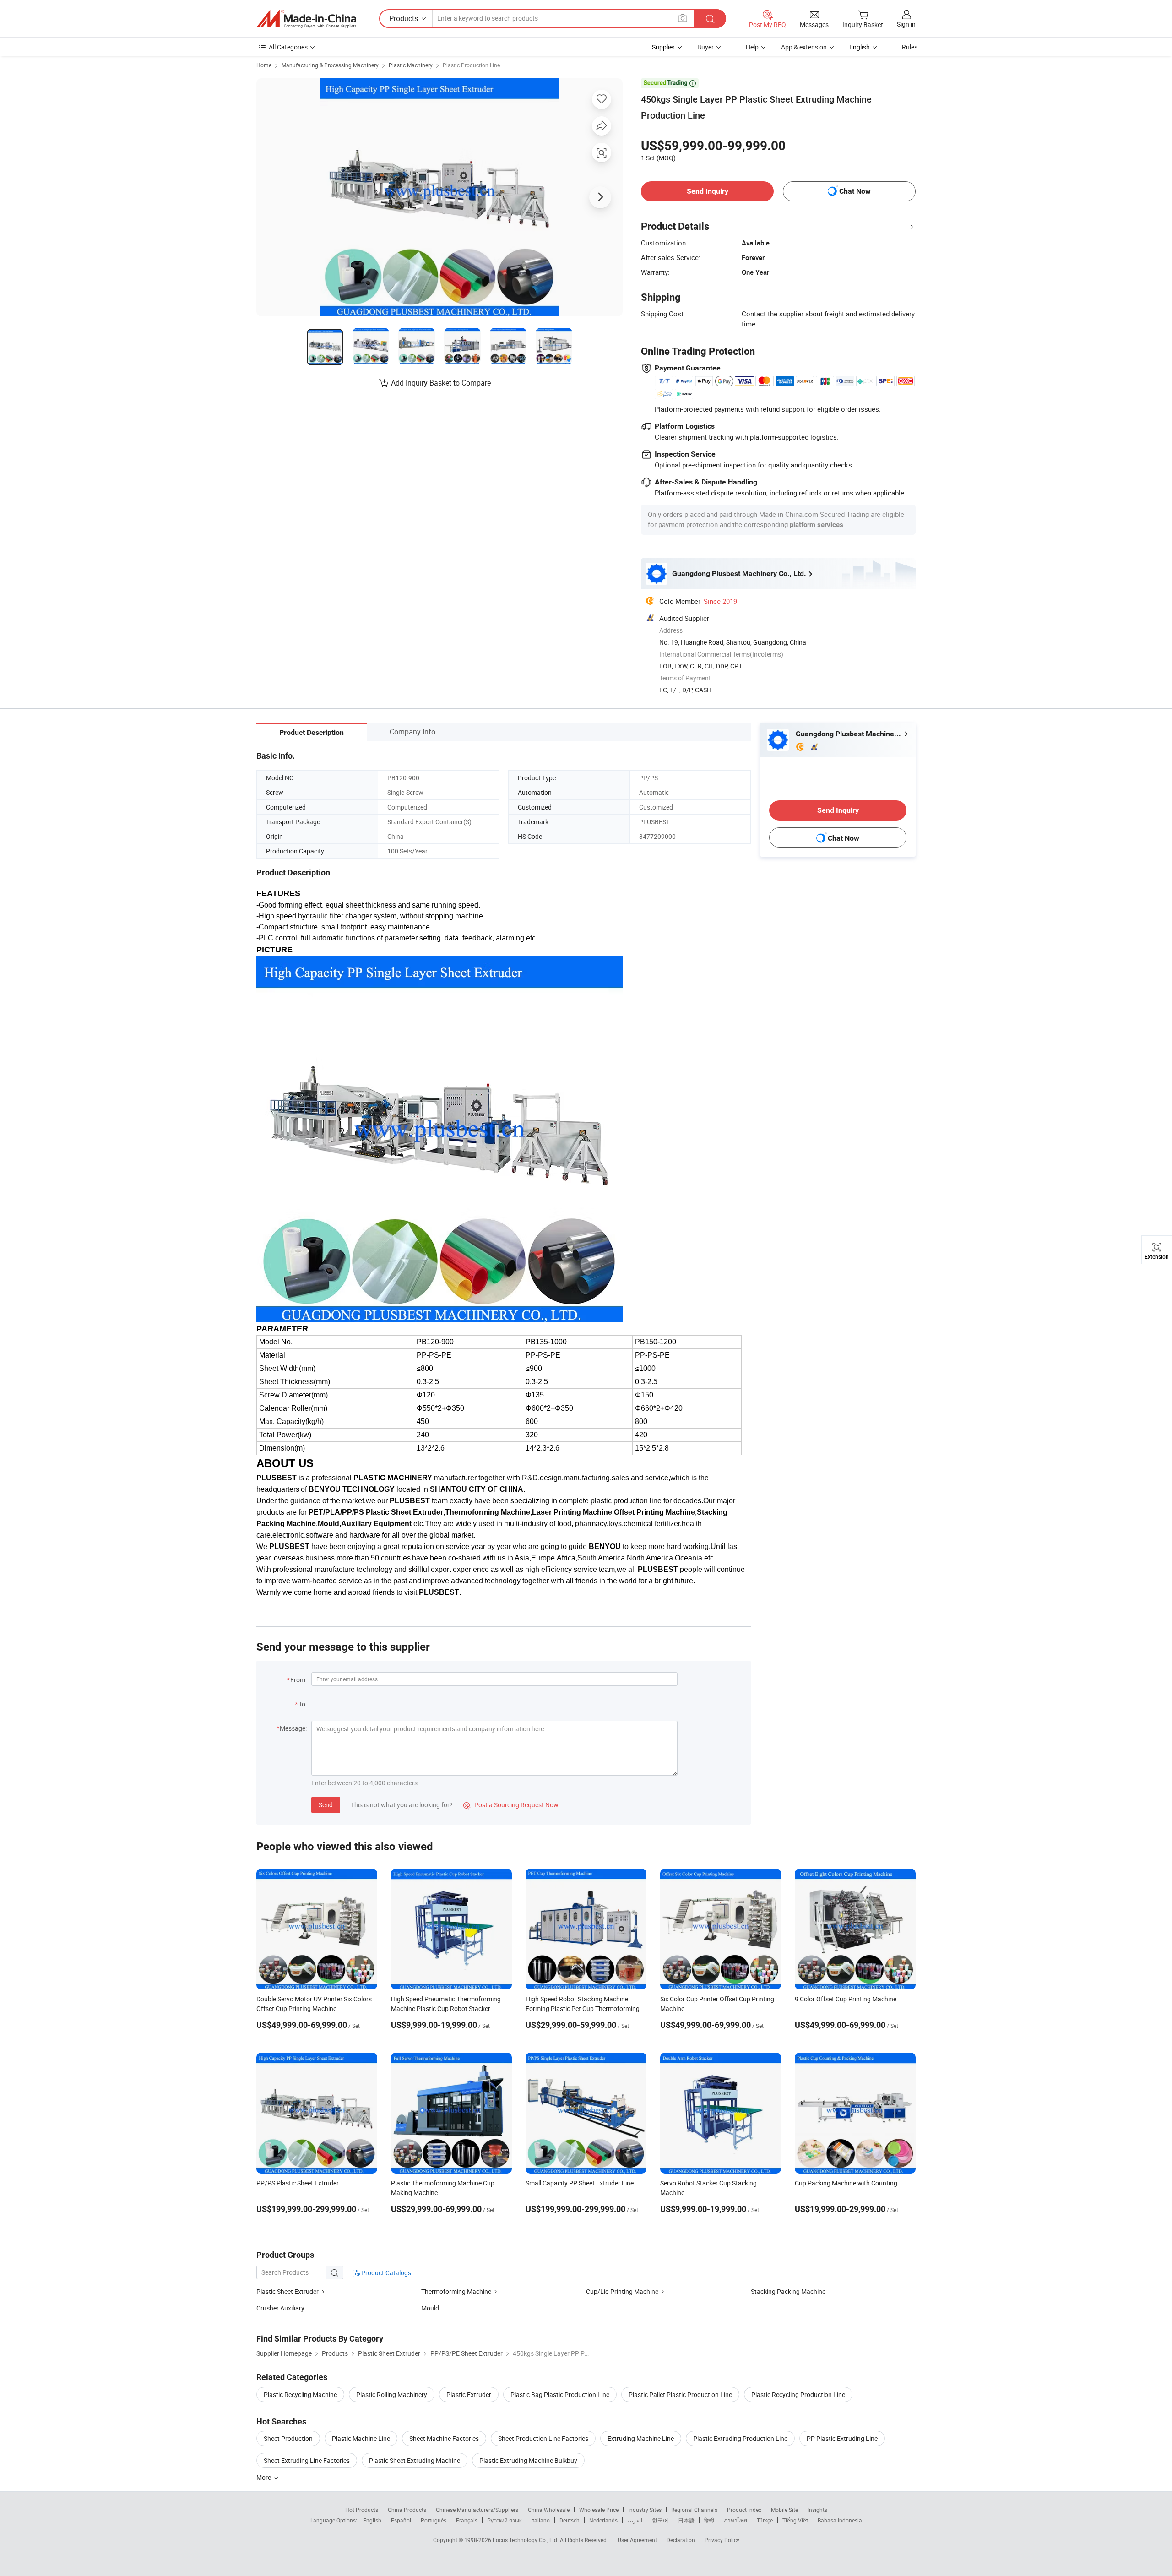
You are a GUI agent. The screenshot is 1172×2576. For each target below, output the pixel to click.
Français (467, 2520)
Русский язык (504, 2520)
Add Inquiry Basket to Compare (441, 383)
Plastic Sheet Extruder (288, 2291)
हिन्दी (709, 2520)
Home (264, 65)
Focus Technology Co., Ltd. (526, 2540)
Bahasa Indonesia (840, 2520)
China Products (407, 2510)
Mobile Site (784, 2510)
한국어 (660, 2520)
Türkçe (765, 2520)
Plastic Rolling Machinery (392, 2394)
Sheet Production (288, 2438)
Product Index (744, 2510)
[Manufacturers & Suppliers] (306, 19)
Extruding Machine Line (641, 2438)
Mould (430, 2308)
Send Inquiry (708, 191)
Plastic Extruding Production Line (740, 2438)
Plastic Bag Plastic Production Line (560, 2394)
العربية (635, 2520)
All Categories (288, 47)
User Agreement (637, 2540)
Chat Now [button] (855, 191)
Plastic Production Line (471, 65)
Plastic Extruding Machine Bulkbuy (528, 2460)
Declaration (681, 2540)
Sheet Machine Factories (444, 2438)
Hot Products (362, 2510)
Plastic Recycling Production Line (798, 2394)
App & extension (804, 47)
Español (401, 2520)
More (264, 2477)
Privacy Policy (722, 2540)
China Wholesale (549, 2510)
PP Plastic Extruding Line (842, 2438)
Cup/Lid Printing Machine (622, 2291)
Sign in (906, 24)
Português (434, 2520)
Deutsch (570, 2520)
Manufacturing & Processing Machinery (330, 65)
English (372, 2520)
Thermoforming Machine (456, 2291)
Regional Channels (694, 2510)
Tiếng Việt (795, 2520)
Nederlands (603, 2520)
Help (752, 47)
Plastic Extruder (469, 2394)
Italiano (540, 2520)
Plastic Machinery (411, 65)
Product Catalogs (385, 2273)
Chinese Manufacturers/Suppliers (477, 2510)
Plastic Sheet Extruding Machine (415, 2460)
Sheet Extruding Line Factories (307, 2460)
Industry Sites (645, 2510)
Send (326, 1805)
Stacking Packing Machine (788, 2291)
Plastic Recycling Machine (300, 2394)
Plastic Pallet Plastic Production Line (680, 2394)
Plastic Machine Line (361, 2438)
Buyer (705, 47)
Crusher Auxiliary (280, 2308)
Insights (817, 2510)
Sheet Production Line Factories (543, 2438)
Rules (910, 47)
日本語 (686, 2520)
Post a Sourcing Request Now (511, 1805)
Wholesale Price (599, 2510)
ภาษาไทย (735, 2520)
